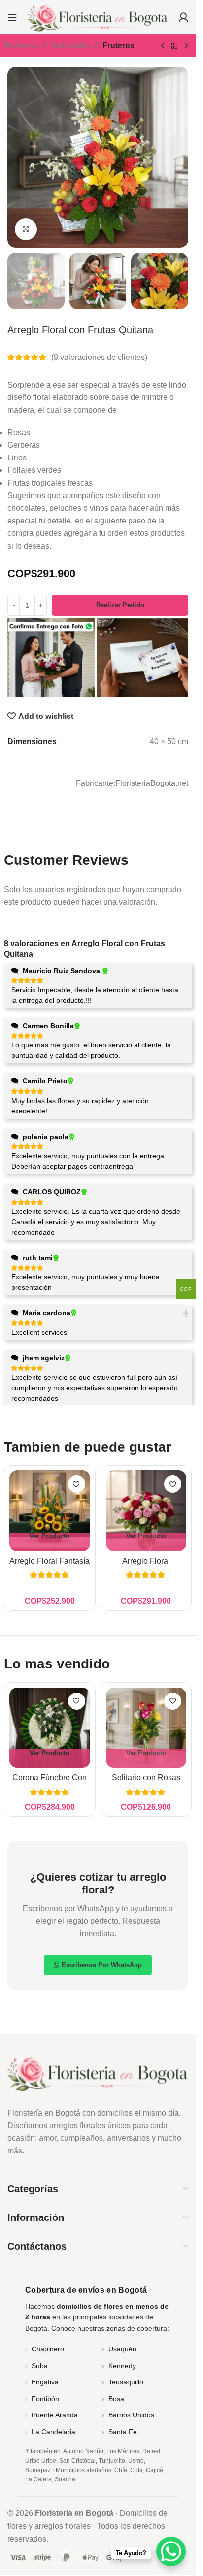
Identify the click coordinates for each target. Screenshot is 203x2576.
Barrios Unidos (131, 2415)
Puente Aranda (55, 2415)
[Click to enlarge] (26, 229)
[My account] (183, 17)
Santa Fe (123, 2432)
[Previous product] (163, 46)
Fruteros (118, 46)
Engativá (45, 2382)
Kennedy (122, 2366)
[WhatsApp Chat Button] (171, 2551)
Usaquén (122, 2349)
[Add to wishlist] (77, 1484)
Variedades (71, 46)
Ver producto (50, 1536)
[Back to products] (174, 46)
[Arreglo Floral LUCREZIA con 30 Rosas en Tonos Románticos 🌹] (146, 1511)
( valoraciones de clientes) (99, 357)
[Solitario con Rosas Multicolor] (146, 1728)
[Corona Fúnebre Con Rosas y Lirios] (50, 1728)
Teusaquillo (126, 2382)
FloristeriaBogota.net (152, 783)
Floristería (21, 46)
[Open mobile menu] (12, 17)
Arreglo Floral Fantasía (50, 1561)
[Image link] (98, 2072)
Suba (40, 2366)
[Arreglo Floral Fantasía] (50, 1511)
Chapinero (48, 2349)
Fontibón (45, 2399)
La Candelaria (53, 2432)
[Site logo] (98, 16)
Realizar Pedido (120, 605)
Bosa (116, 2399)
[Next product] (186, 46)
